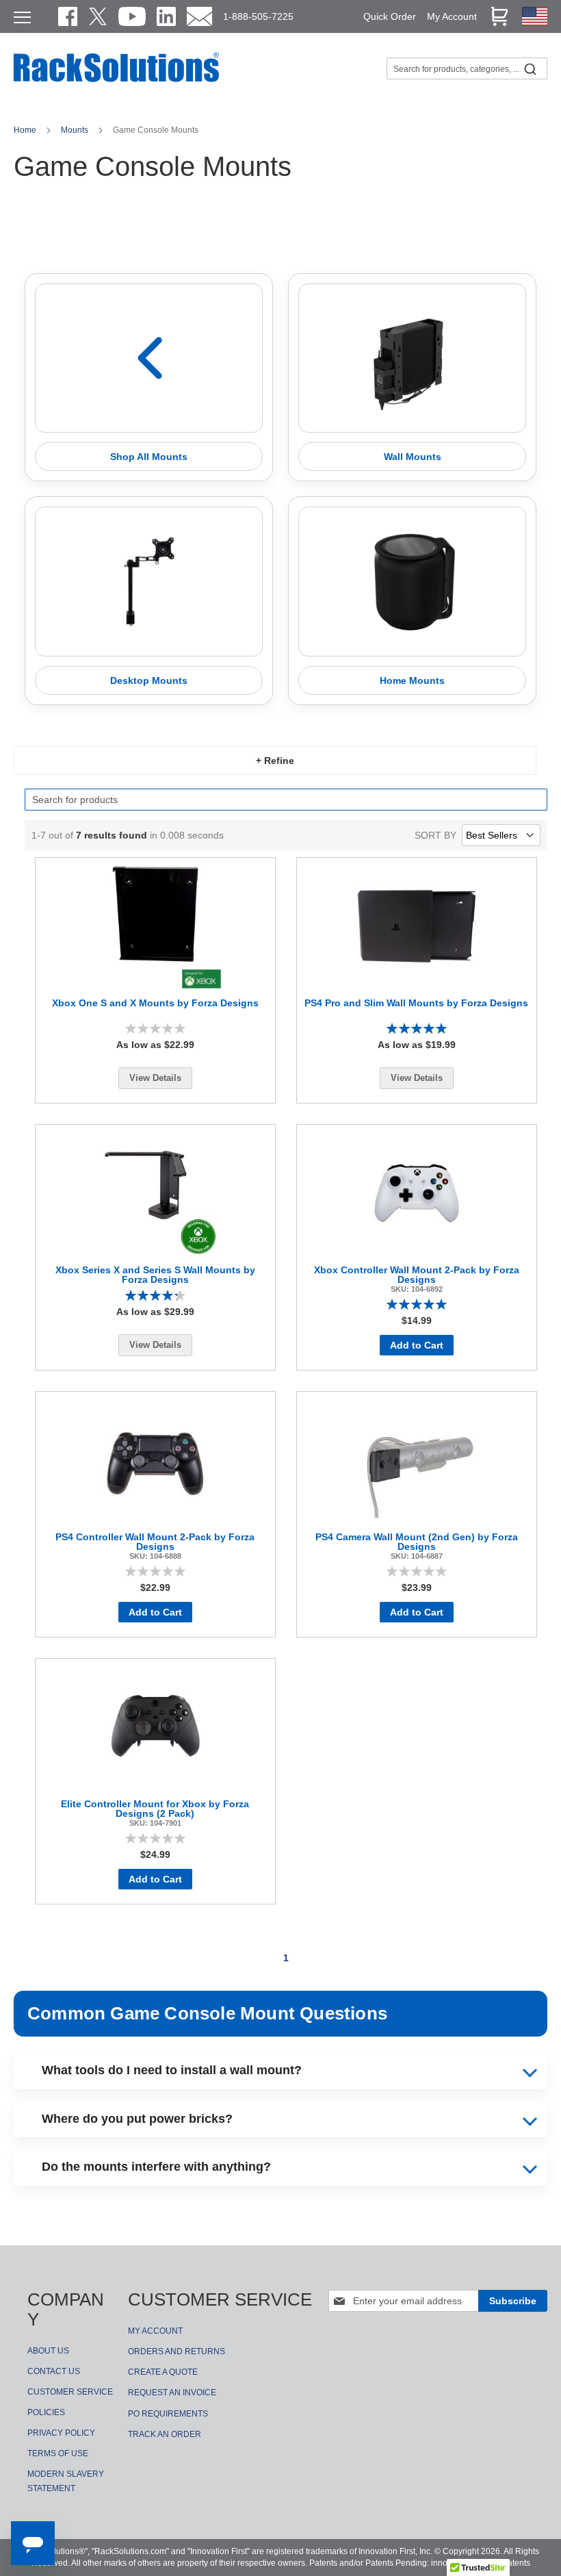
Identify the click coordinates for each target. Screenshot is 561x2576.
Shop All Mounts (149, 457)
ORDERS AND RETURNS (177, 2351)
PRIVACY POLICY (61, 2433)
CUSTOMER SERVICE (70, 2392)
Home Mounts (412, 680)
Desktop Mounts (149, 680)
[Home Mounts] (412, 582)
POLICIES (46, 2412)
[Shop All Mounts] (149, 358)
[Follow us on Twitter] (98, 16)
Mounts (76, 130)
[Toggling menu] (22, 17)
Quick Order (390, 16)
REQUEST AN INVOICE (172, 2393)
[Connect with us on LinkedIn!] (166, 16)
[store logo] (116, 80)
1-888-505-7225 (258, 16)
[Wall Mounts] (412, 358)
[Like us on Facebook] (68, 16)
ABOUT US (48, 2351)
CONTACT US (54, 2371)
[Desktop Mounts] (149, 582)
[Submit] (530, 68)
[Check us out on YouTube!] (132, 16)
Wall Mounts (413, 457)
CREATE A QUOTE (163, 2372)
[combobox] (467, 68)
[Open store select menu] (535, 23)
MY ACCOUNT (155, 2331)
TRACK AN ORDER (165, 2434)
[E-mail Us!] (199, 16)
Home (26, 130)
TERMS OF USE (58, 2453)
